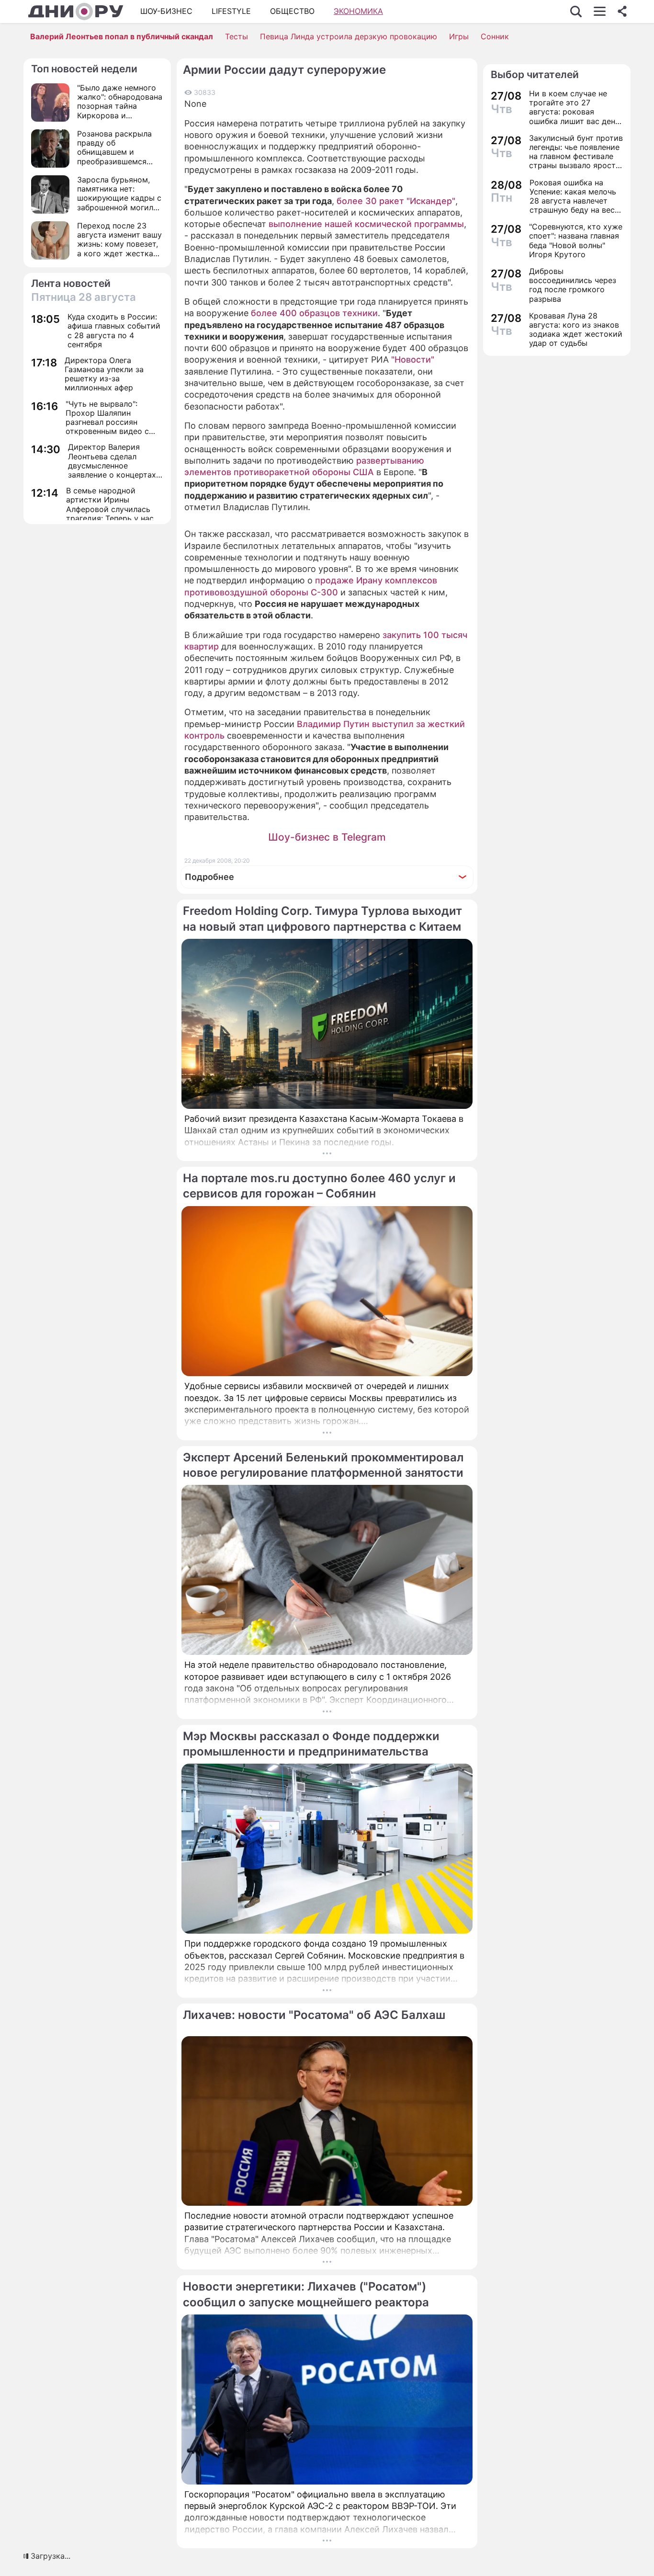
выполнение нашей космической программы (366, 224)
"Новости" (413, 359)
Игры (459, 36)
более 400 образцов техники (314, 313)
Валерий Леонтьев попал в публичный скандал (122, 36)
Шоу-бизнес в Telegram (327, 837)
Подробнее (209, 877)
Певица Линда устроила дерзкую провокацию (349, 36)
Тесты (237, 36)
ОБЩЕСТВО (292, 11)
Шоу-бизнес (166, 11)
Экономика (358, 11)
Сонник (495, 36)
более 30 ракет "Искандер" (396, 201)
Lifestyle (231, 11)
